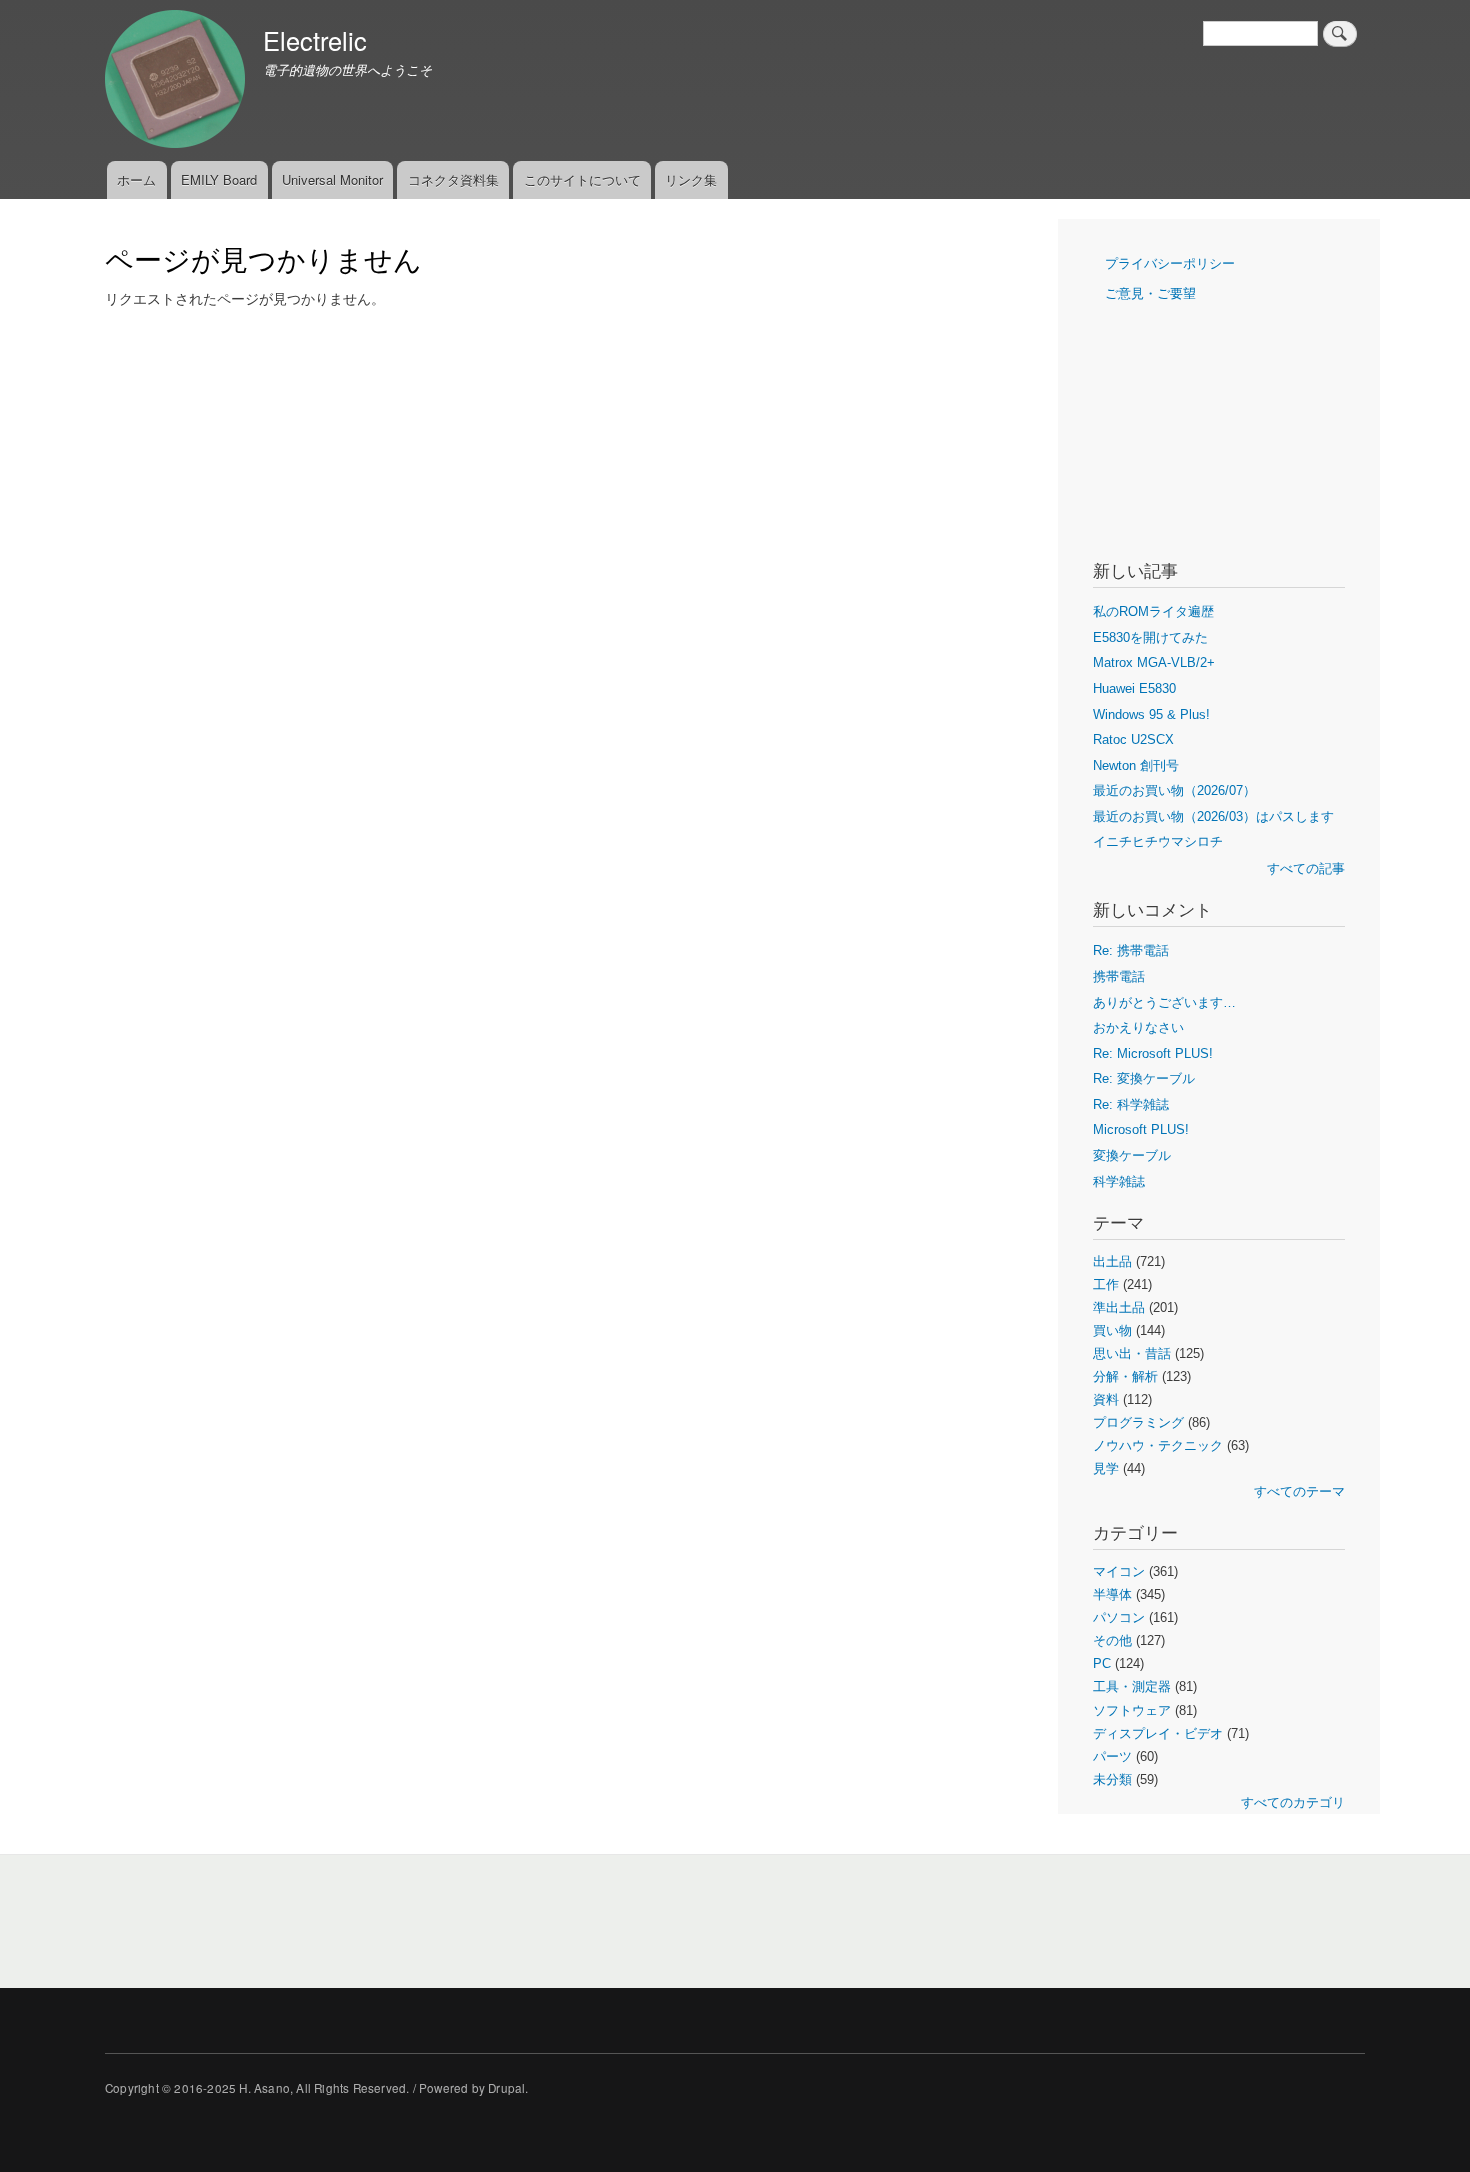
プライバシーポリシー (1170, 263)
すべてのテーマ (1299, 1491)
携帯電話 (1119, 976)
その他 (1112, 1640)
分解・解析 (1125, 1376)
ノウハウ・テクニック (1158, 1445)
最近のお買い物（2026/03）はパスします (1213, 816)
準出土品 (1119, 1307)
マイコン (1119, 1571)
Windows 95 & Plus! (1151, 714)
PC (1102, 1663)
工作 (1106, 1284)
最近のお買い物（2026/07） (1174, 790)
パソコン (1119, 1617)
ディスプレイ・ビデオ (1158, 1733)
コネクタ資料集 (453, 179)
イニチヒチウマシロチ (1158, 841)
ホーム (136, 179)
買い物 (1112, 1330)
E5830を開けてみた (1150, 637)
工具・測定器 (1132, 1686)
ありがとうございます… (1164, 1002)
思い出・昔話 (1132, 1353)
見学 (1106, 1468)
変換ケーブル (1132, 1155)
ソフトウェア (1132, 1710)
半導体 (1112, 1594)
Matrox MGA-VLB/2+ (1154, 662)
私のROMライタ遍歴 (1153, 611)
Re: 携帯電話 (1131, 950)
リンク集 (691, 179)
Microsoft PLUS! (1141, 1129)
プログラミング (1138, 1422)
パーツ (1112, 1756)
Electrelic (315, 40)
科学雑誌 (1119, 1181)
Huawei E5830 (1134, 688)
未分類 (1112, 1779)
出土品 (1112, 1261)
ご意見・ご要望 (1150, 293)
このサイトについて (582, 179)
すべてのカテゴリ (1293, 1802)
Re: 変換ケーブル (1144, 1078)
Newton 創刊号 (1136, 765)
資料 (1106, 1399)
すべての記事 (1306, 868)
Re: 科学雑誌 (1131, 1104)
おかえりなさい (1138, 1027)
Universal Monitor (332, 179)
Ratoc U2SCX (1133, 739)
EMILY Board (219, 179)
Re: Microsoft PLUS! (1153, 1053)
